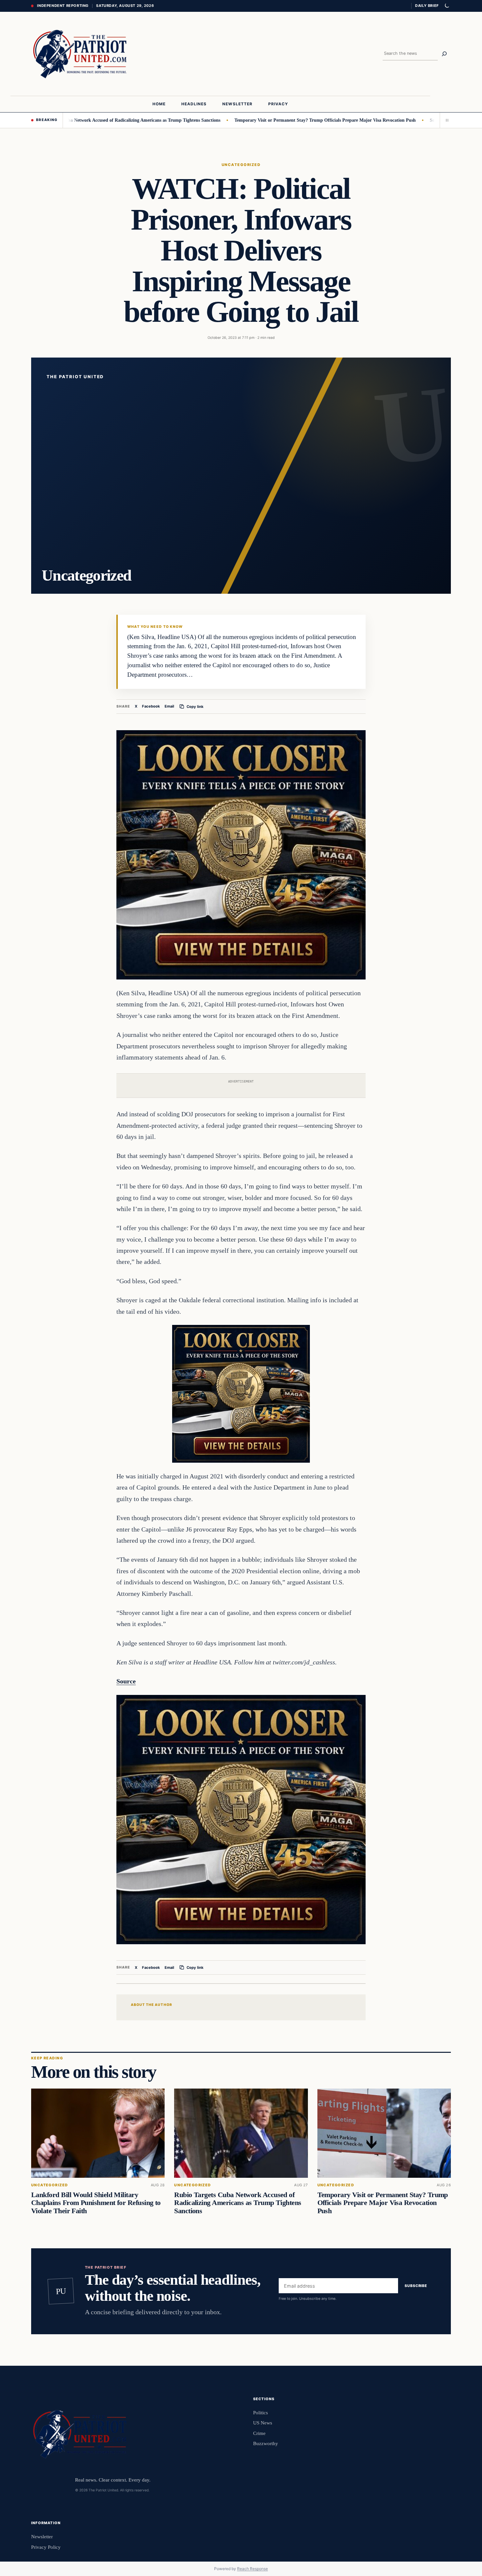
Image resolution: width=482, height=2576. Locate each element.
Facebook (151, 707)
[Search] (444, 54)
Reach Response (252, 2569)
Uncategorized (241, 165)
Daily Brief (427, 6)
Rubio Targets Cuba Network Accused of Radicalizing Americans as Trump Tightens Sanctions (238, 2203)
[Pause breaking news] (445, 120)
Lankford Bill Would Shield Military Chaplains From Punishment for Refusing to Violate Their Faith (96, 2203)
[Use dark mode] (447, 6)
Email (169, 707)
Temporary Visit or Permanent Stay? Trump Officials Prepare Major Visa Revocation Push (264, 120)
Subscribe (416, 2286)
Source (126, 1681)
